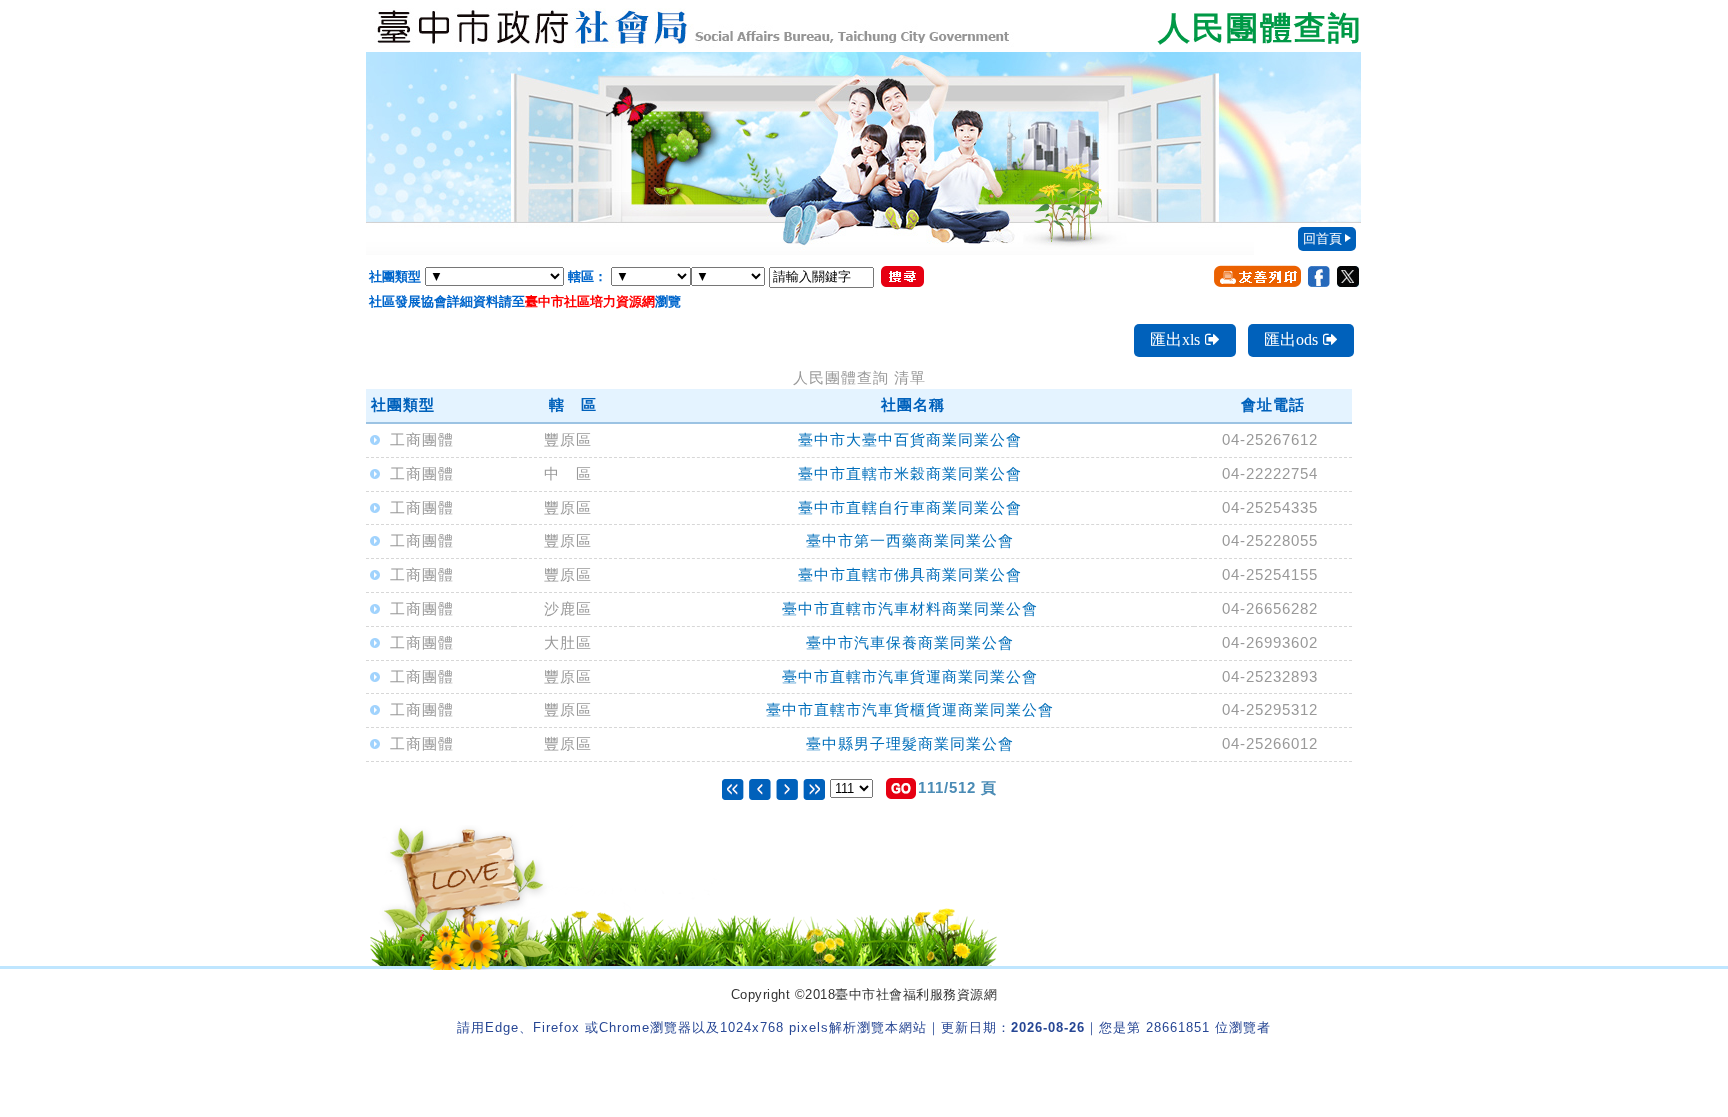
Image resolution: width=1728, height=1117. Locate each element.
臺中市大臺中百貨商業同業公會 (910, 439)
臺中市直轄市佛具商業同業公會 (910, 574)
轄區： (587, 276)
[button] (901, 788)
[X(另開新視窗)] (1348, 276)
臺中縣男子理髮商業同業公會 (910, 743)
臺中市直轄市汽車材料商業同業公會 (910, 608)
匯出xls (1175, 339)
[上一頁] (762, 787)
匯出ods (1291, 339)
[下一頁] (787, 787)
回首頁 (1322, 238)
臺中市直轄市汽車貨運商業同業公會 (910, 676)
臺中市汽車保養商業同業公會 (910, 642)
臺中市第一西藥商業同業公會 (910, 540)
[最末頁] (814, 787)
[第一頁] (733, 787)
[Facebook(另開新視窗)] (1319, 276)
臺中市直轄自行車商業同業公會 (910, 507)
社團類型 (395, 276)
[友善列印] (1257, 276)
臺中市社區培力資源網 (590, 301)
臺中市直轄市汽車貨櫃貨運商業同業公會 (910, 709)
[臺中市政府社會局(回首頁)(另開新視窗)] (864, 26)
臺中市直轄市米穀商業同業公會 (910, 473)
